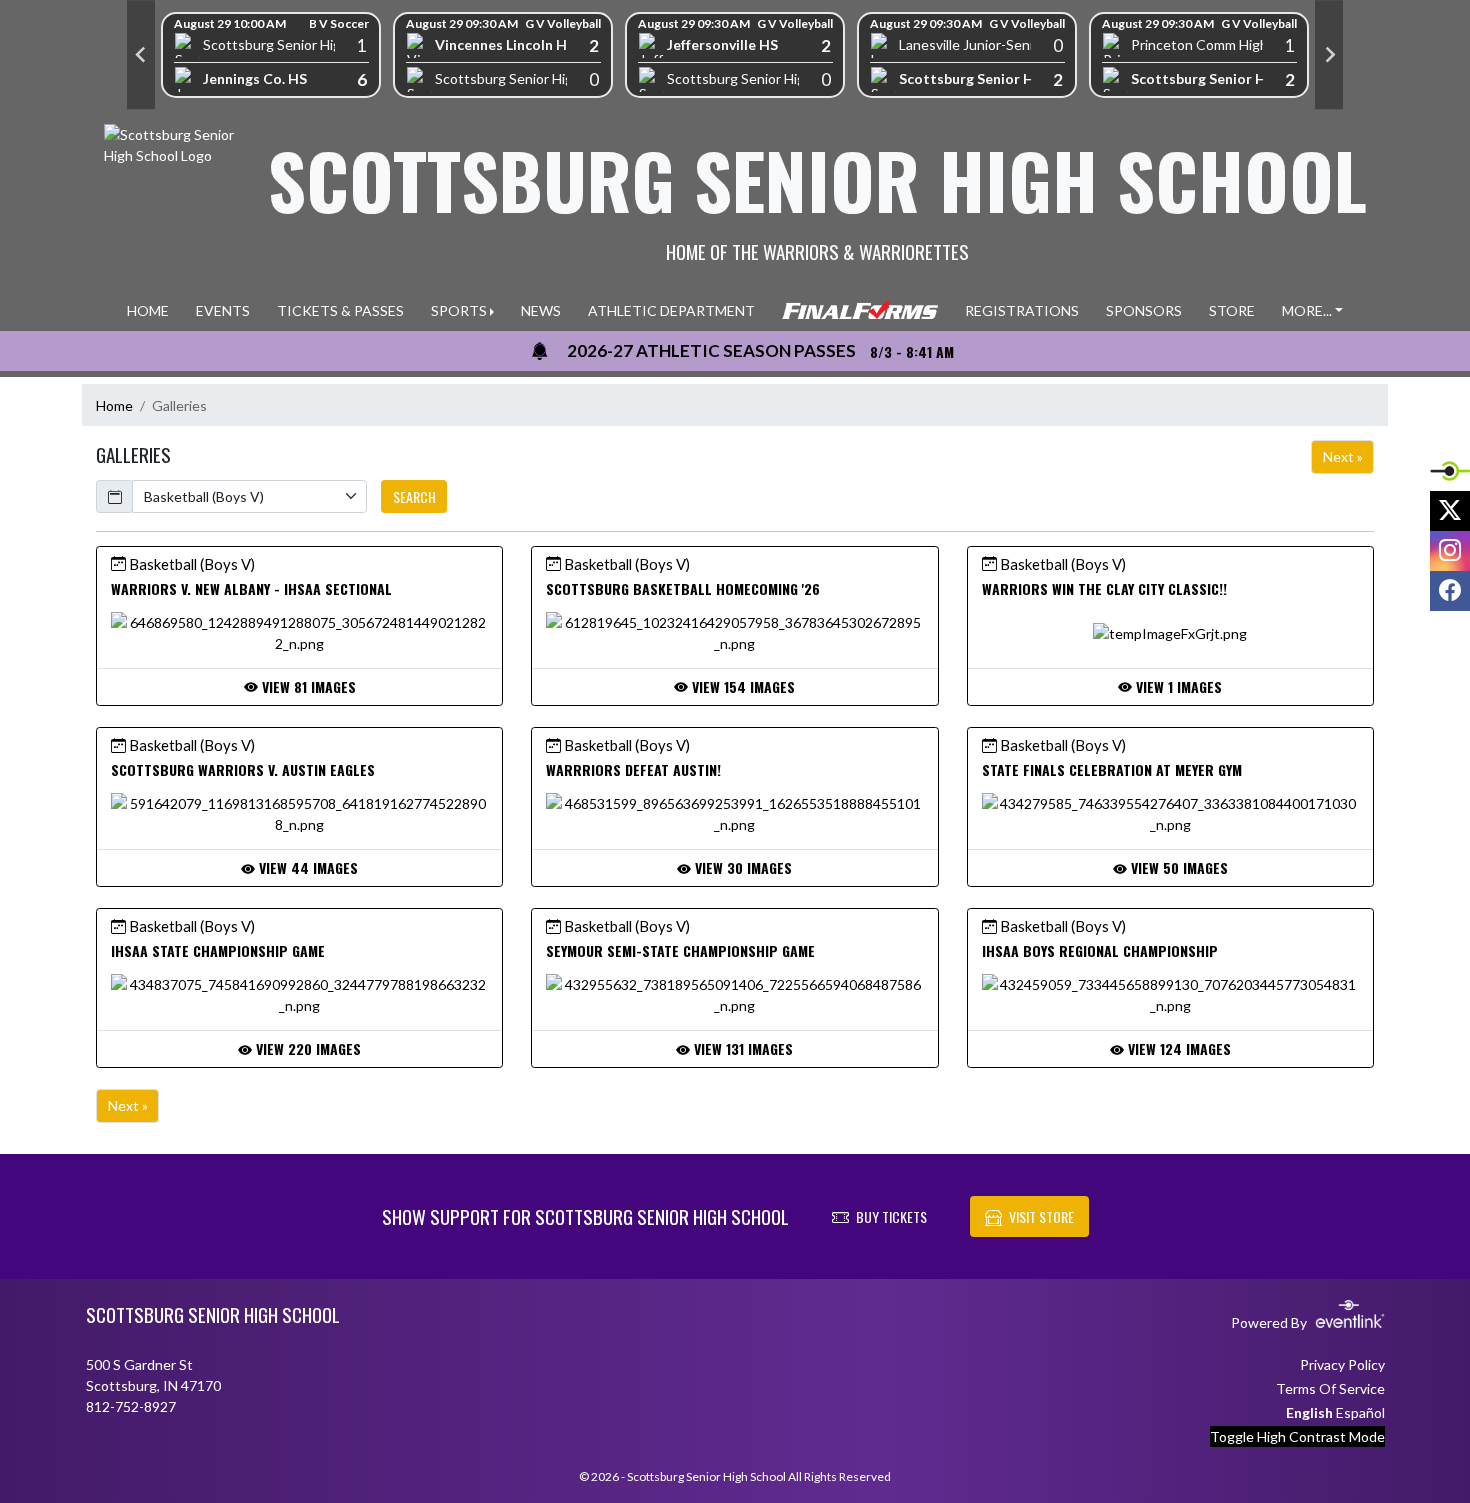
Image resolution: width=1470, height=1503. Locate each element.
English (1309, 1412)
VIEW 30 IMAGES (741, 867)
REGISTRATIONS (1022, 310)
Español (1360, 1412)
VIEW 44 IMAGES (306, 867)
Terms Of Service (1330, 1388)
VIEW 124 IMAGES (1177, 1048)
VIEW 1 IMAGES (1177, 686)
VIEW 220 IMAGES (306, 1048)
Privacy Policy (1342, 1364)
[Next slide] (1329, 55)
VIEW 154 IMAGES (741, 686)
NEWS (541, 310)
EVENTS (223, 310)
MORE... (1307, 310)
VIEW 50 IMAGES (1177, 867)
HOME (148, 310)
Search (414, 496)
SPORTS (459, 310)
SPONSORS (1144, 310)
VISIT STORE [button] (1041, 1216)
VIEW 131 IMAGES (741, 1048)
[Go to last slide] (141, 55)
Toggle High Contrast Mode (1297, 1436)
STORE (1232, 310)
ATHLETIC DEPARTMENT (671, 310)
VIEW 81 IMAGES (307, 686)
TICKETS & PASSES (340, 310)
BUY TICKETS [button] (891, 1216)
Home (114, 405)
